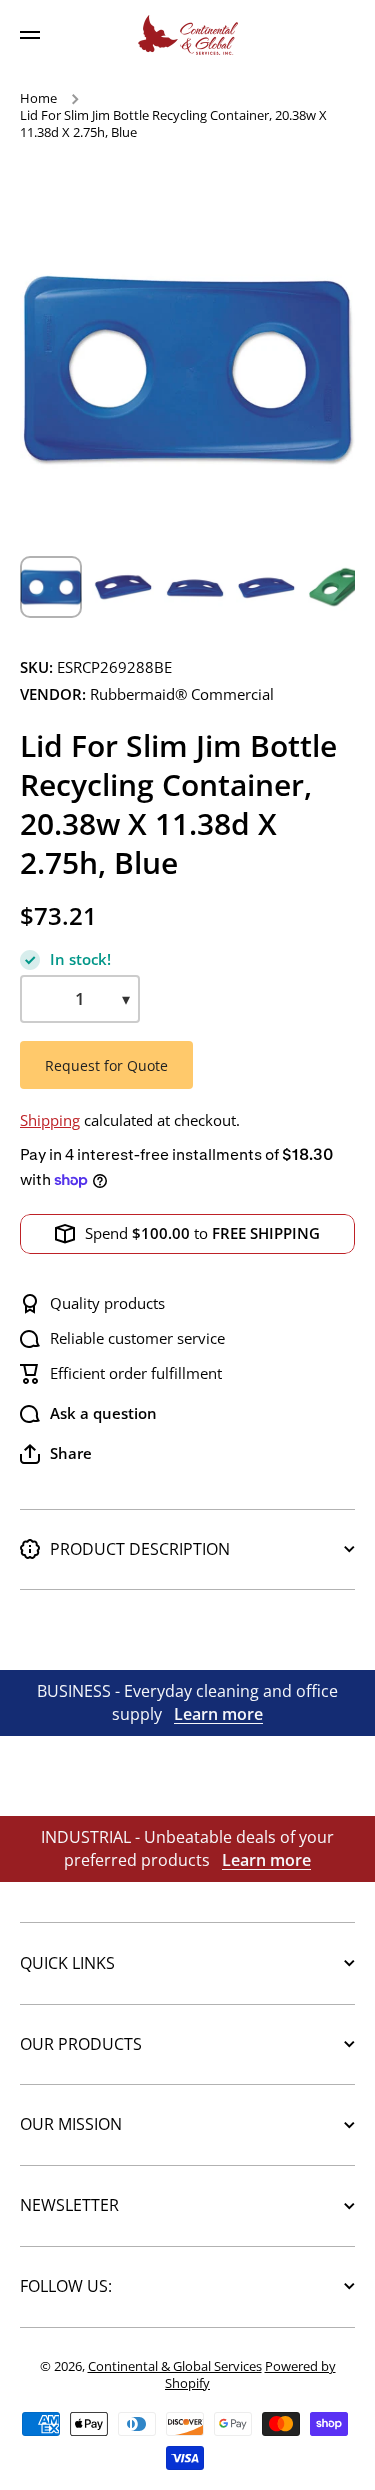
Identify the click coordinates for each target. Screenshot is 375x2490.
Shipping (50, 1120)
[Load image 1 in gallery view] (51, 587)
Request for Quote (106, 1065)
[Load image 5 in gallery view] (339, 587)
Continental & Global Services (175, 2366)
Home (38, 98)
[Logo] (188, 35)
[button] (56, 1454)
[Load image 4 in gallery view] (267, 587)
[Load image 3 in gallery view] (195, 587)
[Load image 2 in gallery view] (123, 587)
